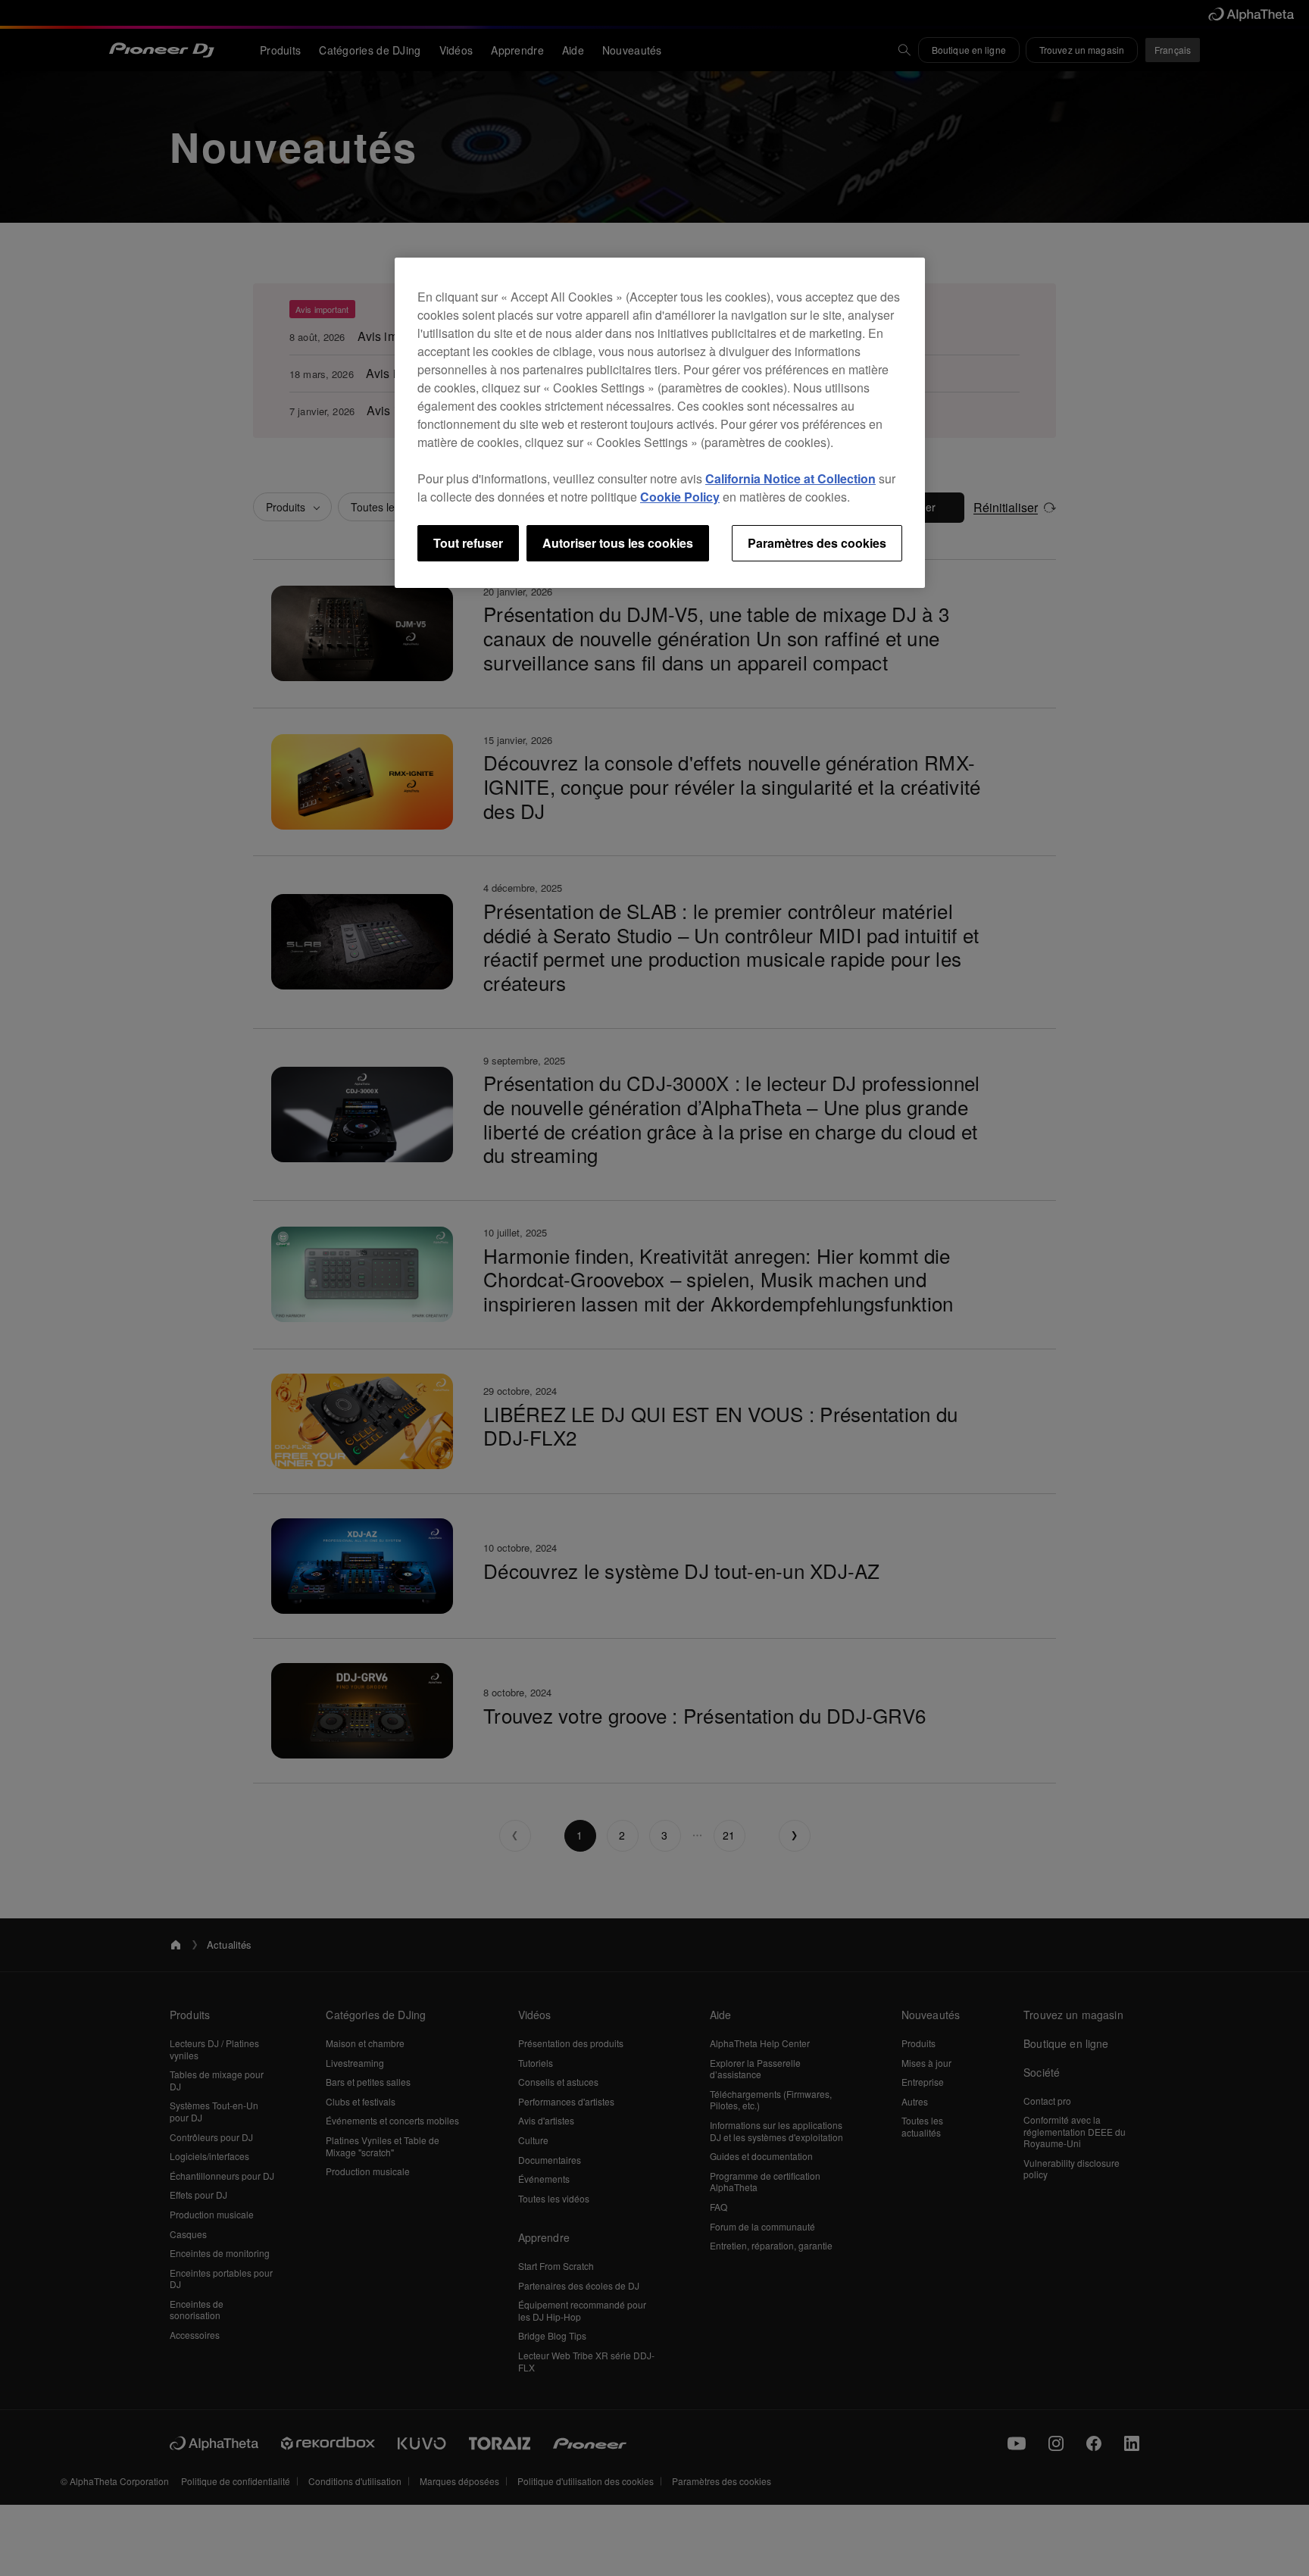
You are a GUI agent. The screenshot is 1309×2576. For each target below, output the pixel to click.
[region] (660, 423)
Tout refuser (468, 543)
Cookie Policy (680, 497)
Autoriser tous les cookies (618, 543)
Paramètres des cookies (817, 543)
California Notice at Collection (790, 478)
